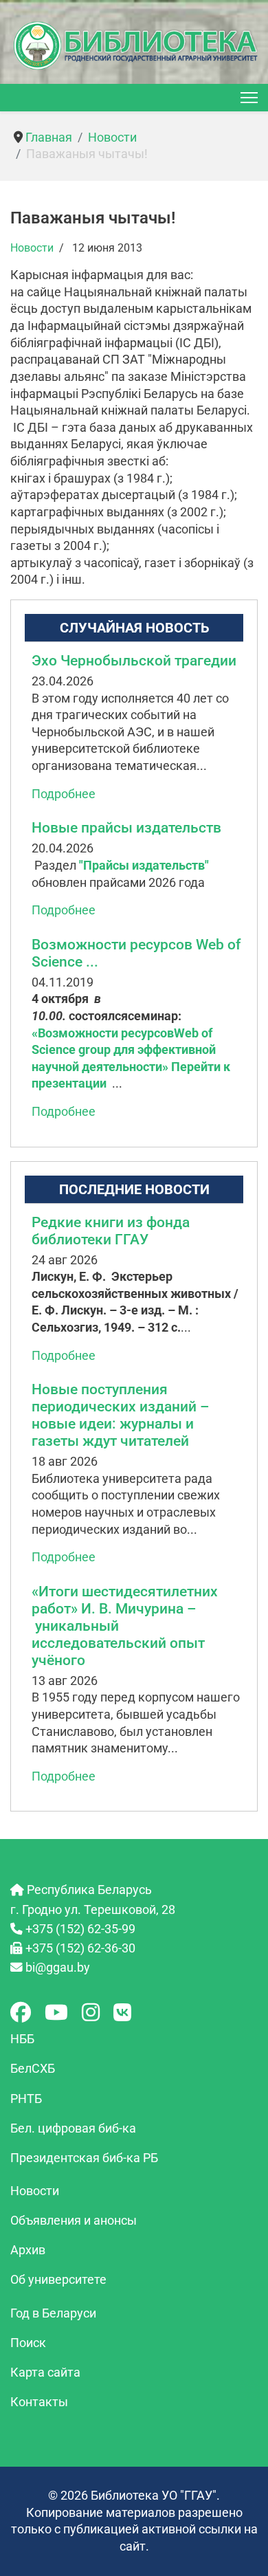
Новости (32, 248)
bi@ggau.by (58, 1968)
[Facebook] (21, 2013)
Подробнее (64, 794)
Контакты (39, 2402)
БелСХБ (33, 2069)
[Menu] (249, 98)
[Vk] (122, 2013)
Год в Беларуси (53, 2313)
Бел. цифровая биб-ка (73, 2128)
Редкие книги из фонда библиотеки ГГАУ (111, 1231)
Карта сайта (45, 2373)
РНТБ (26, 2099)
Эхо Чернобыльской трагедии (134, 661)
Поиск (28, 2343)
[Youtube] (56, 2013)
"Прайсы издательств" (144, 866)
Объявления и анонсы (74, 2221)
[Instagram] (91, 2013)
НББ (22, 2039)
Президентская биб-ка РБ (84, 2158)
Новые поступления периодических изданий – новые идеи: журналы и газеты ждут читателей (120, 1415)
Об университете (58, 2280)
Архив (28, 2250)
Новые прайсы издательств (126, 828)
